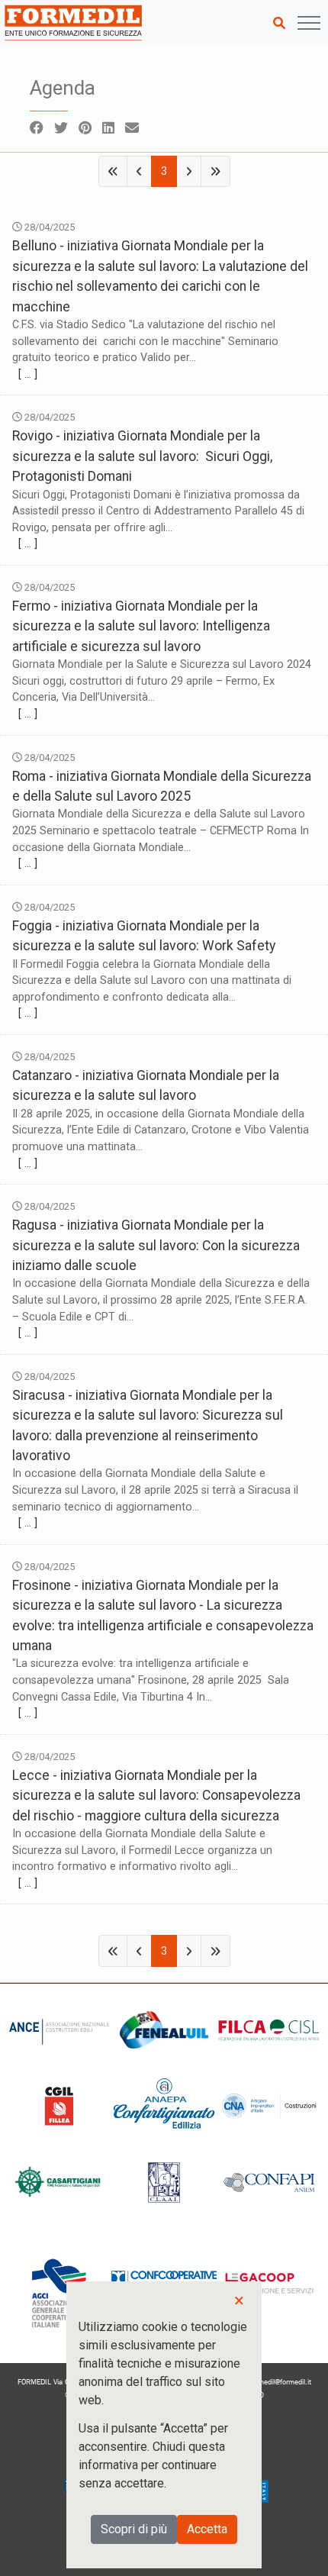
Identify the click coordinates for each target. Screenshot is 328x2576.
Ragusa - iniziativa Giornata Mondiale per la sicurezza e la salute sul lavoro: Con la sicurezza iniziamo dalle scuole (156, 1245)
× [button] (239, 2300)
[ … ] (28, 374)
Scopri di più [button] (134, 2529)
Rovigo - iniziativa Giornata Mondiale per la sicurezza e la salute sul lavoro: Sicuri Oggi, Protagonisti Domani (142, 456)
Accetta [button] (207, 2529)
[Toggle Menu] (309, 23)
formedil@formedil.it (280, 2382)
